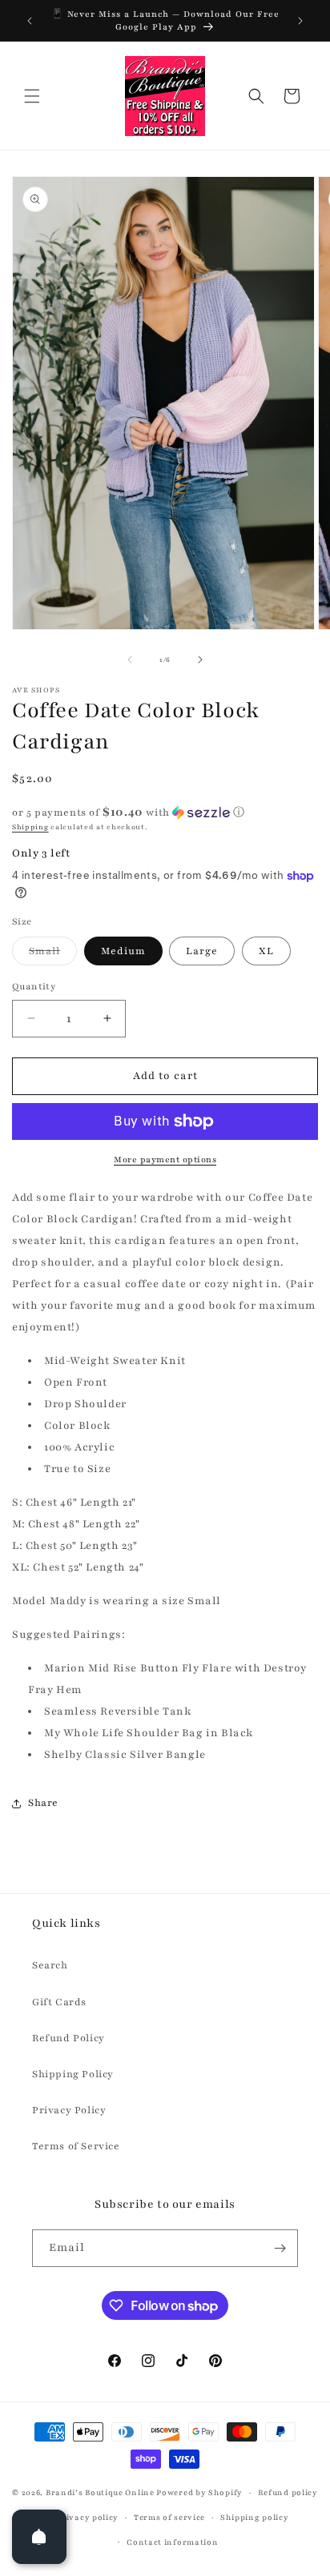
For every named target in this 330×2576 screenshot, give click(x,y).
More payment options (165, 1160)
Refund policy (288, 2492)
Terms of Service (76, 2146)
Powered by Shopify (199, 2492)
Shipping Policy (73, 2074)
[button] (32, 96)
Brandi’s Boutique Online (100, 2492)
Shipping (30, 827)
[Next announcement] (300, 21)
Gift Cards (59, 2002)
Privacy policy (87, 2517)
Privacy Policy (69, 2110)
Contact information (172, 2542)
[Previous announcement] (30, 21)
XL (266, 951)
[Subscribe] (280, 2248)
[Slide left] (130, 660)
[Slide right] (200, 660)
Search (50, 1965)
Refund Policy (68, 2038)
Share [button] (43, 1803)
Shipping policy (255, 2517)
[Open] (39, 2537)
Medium (123, 951)
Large (202, 951)
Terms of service (169, 2517)
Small (53, 955)
